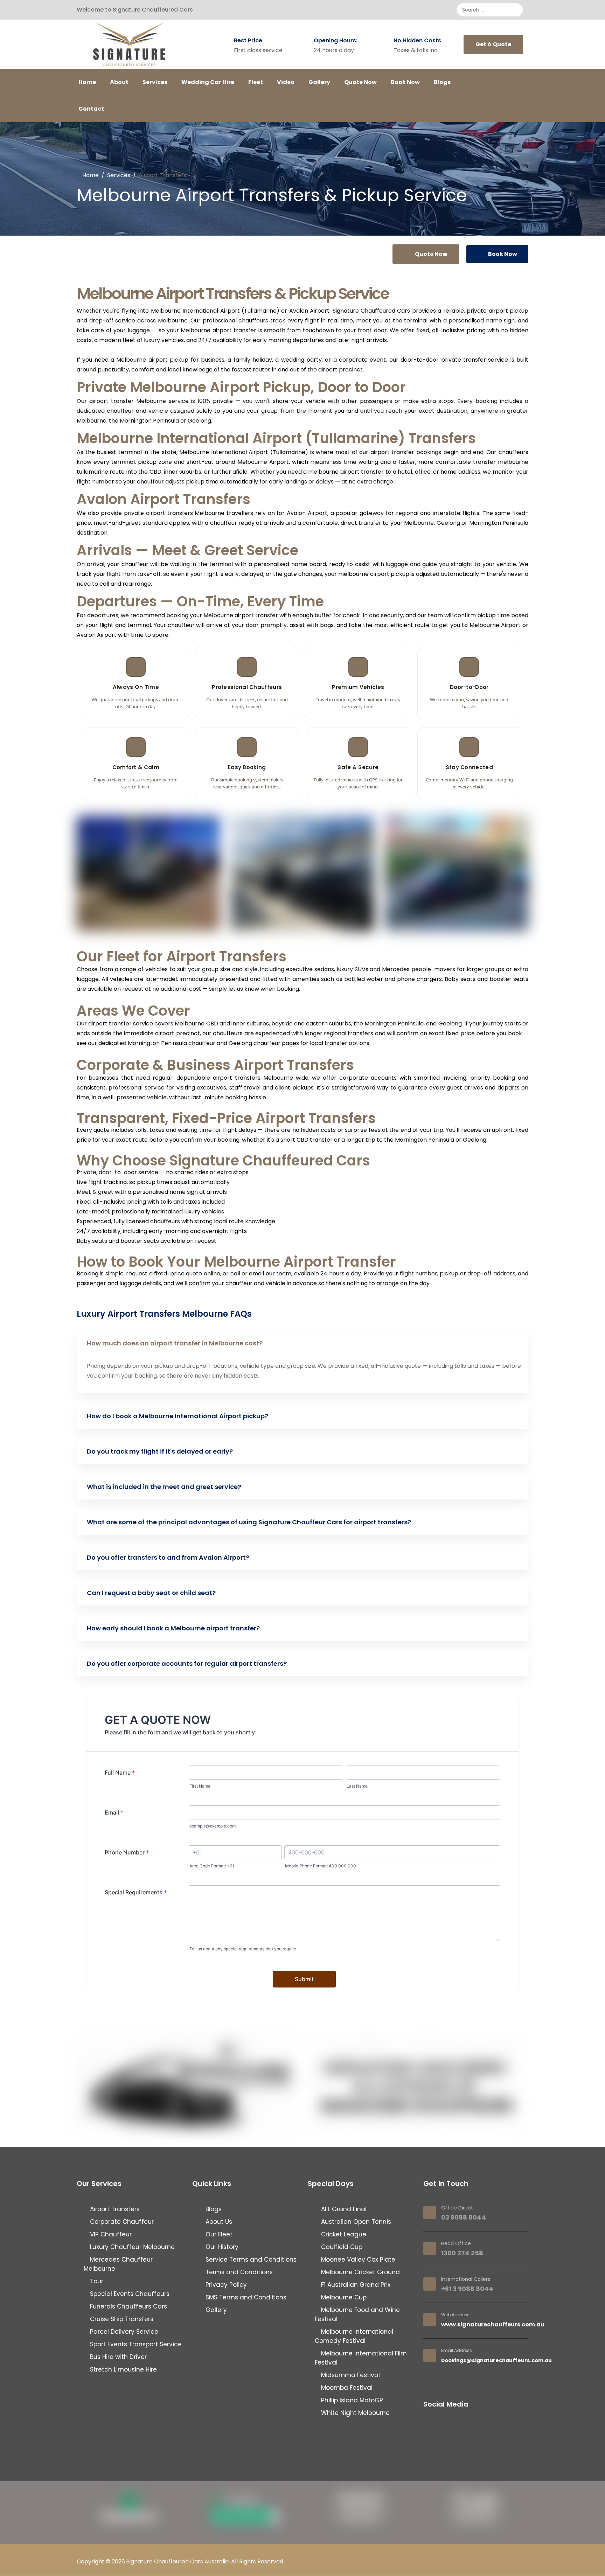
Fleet (256, 82)
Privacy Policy (225, 2285)
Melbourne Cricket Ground (360, 2272)
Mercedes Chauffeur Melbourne (118, 2264)
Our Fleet (218, 2234)
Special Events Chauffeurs (129, 2294)
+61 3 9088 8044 (467, 2289)
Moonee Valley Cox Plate (357, 2260)
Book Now (405, 82)
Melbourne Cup (343, 2297)
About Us (218, 2222)
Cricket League (343, 2234)
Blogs (442, 82)
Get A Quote (493, 44)
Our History (221, 2247)
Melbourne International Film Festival (361, 2358)
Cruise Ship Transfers (121, 2319)
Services (155, 82)
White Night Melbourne (354, 2413)
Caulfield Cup (341, 2247)
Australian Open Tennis (355, 2222)
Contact (91, 109)
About (119, 82)
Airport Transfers (114, 2209)
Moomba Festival (346, 2388)
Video (286, 82)
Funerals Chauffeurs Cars (128, 2306)
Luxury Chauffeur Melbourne (131, 2247)
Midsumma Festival (350, 2375)
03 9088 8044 (464, 2217)
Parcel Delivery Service (123, 2332)
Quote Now (360, 82)
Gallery (319, 82)
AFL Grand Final (343, 2209)
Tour (96, 2281)
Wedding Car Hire (208, 82)
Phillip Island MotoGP (351, 2400)
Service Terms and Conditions (250, 2260)
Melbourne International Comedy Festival (354, 2336)
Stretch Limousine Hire (123, 2369)
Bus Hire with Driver (117, 2357)
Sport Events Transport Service (135, 2344)
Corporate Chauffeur (121, 2222)
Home (87, 82)
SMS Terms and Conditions (245, 2297)
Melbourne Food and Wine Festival (357, 2314)
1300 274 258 (462, 2253)
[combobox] (490, 10)
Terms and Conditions (238, 2272)
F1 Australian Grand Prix (355, 2285)
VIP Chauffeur (110, 2234)
